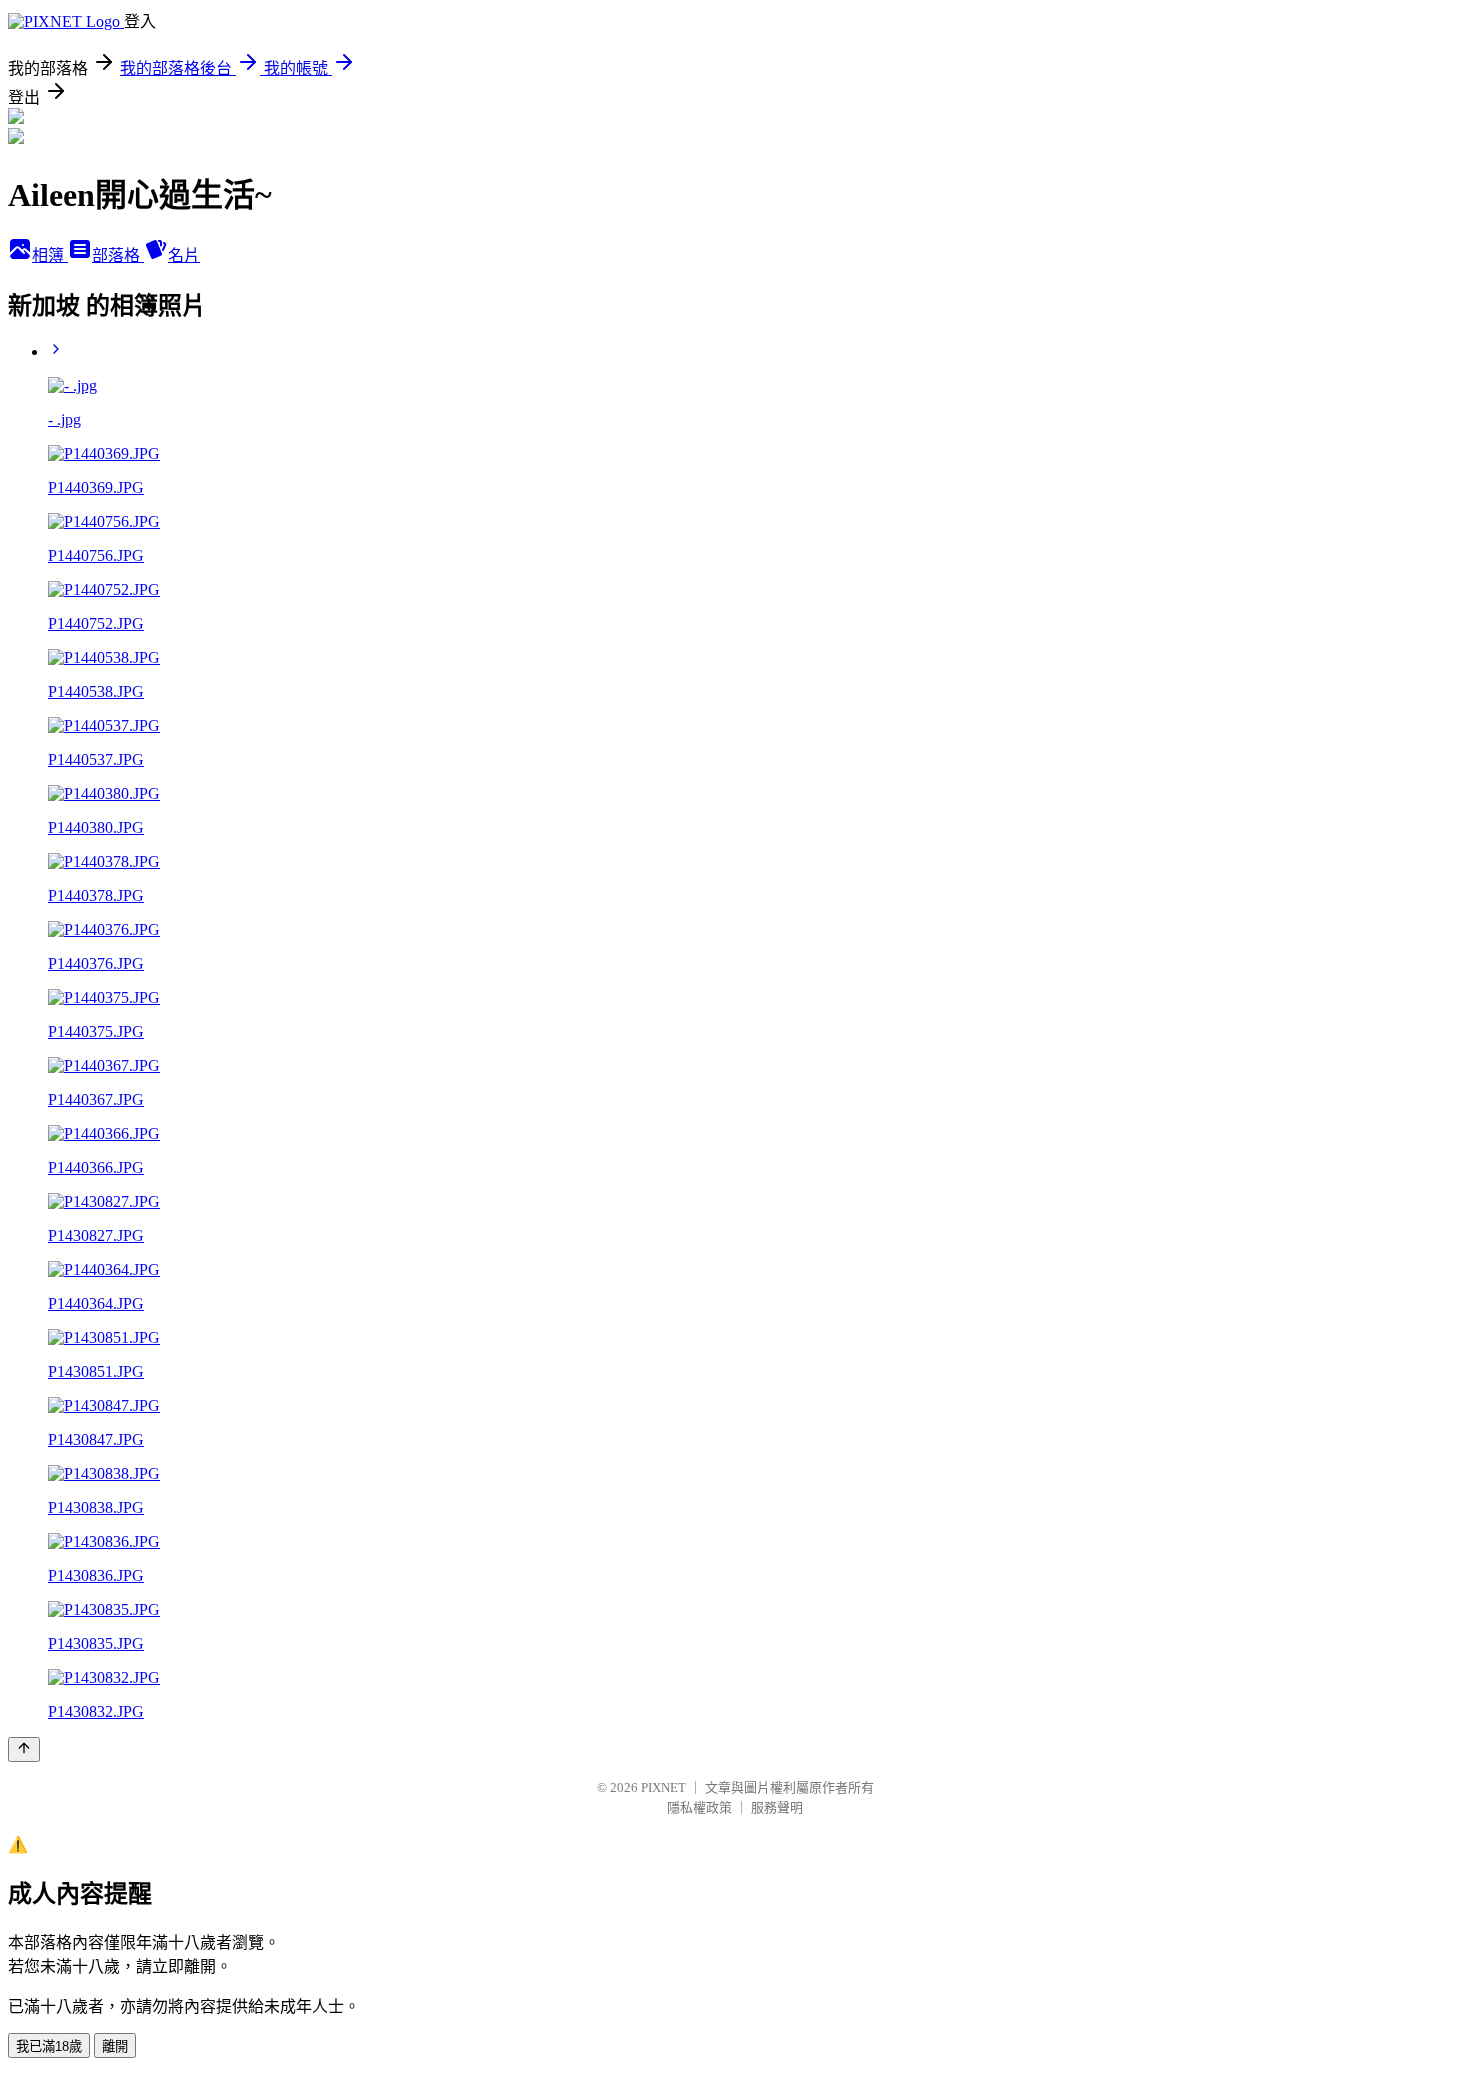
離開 (115, 2046)
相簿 (50, 255)
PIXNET (663, 1787)
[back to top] (24, 1749)
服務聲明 (777, 1807)
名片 (184, 255)
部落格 (118, 255)
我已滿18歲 (49, 2046)
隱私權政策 (699, 1807)
